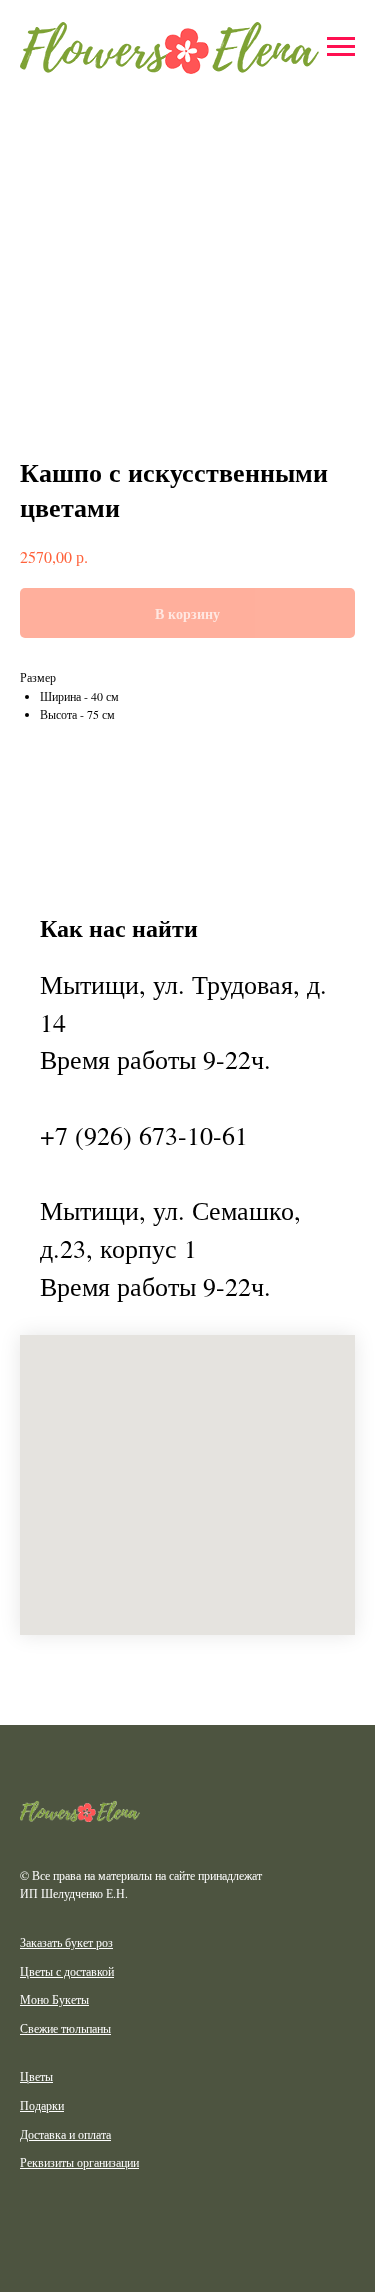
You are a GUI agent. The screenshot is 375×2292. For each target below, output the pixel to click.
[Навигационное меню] (341, 47)
